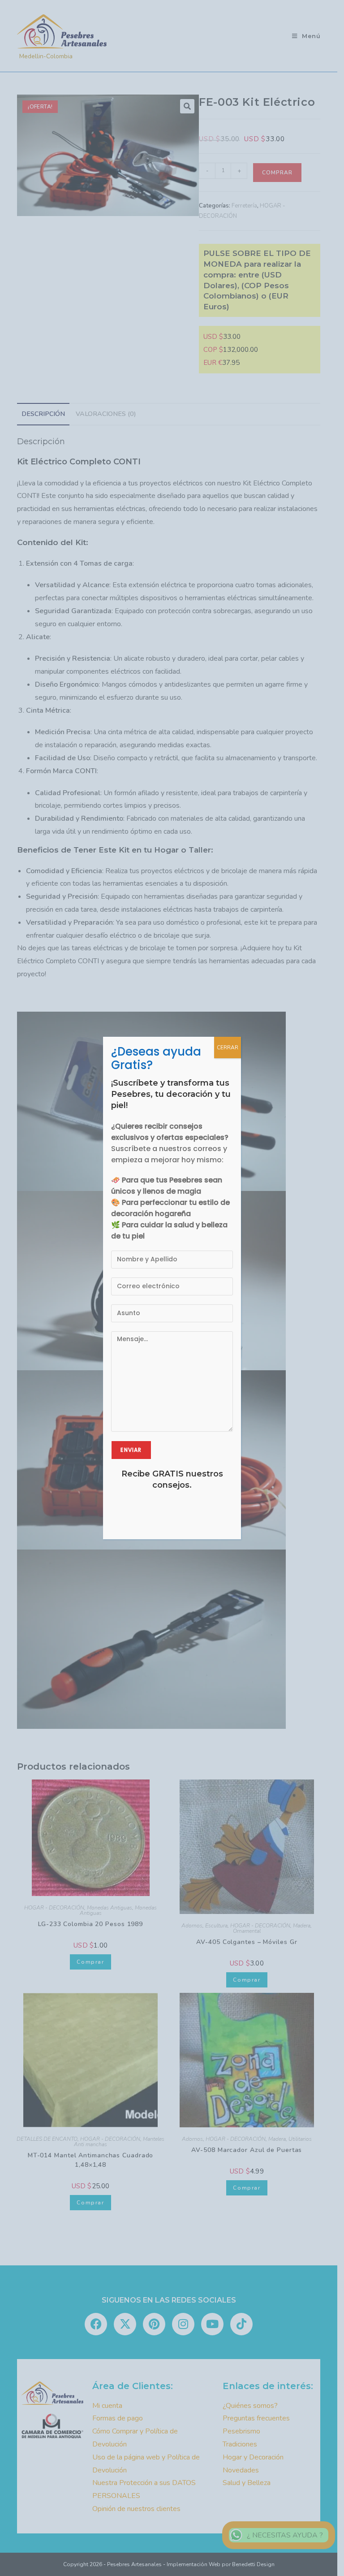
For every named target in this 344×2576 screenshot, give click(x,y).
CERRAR (228, 1048)
